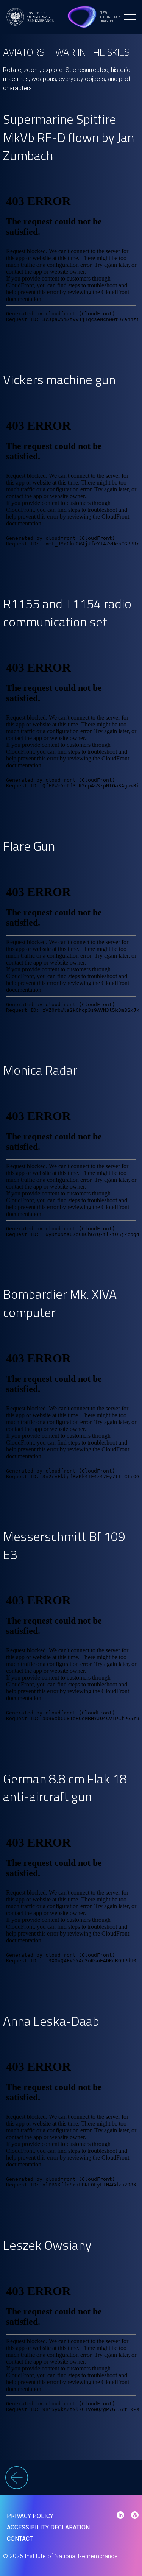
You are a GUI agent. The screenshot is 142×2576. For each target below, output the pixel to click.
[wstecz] (71, 2479)
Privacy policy (30, 2516)
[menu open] (130, 17)
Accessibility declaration (48, 2527)
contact (20, 2539)
